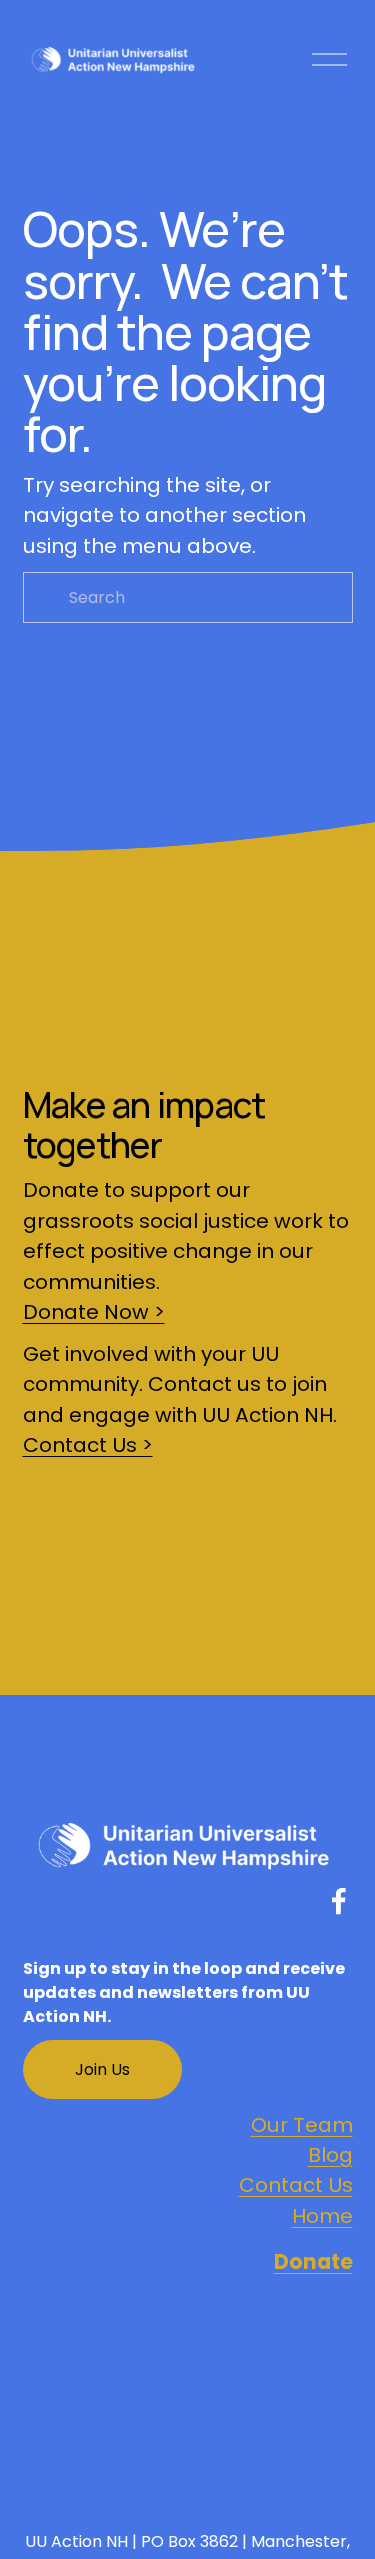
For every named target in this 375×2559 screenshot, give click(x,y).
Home (322, 2216)
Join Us (102, 2069)
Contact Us (296, 2185)
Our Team (302, 2125)
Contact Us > (88, 1445)
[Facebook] (339, 1901)
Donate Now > (94, 1312)
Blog (330, 2155)
